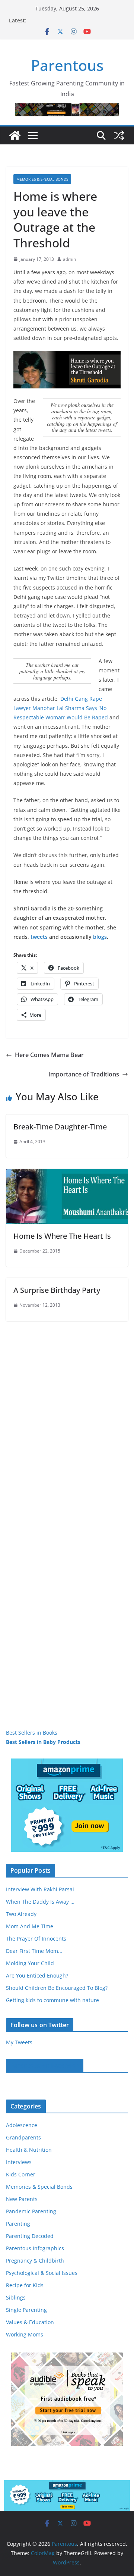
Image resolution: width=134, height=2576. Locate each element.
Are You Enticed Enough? (37, 1975)
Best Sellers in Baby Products (43, 1742)
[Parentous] (15, 135)
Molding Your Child (30, 1963)
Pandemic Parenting (31, 2211)
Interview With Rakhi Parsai (40, 1889)
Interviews (19, 2162)
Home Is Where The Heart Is (62, 1236)
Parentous (67, 65)
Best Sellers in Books (32, 1733)
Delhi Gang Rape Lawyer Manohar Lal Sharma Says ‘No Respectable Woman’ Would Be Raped (61, 708)
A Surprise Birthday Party (57, 1290)
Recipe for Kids (25, 2285)
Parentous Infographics (35, 2248)
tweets (39, 937)
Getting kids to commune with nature (52, 2000)
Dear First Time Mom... (34, 1951)
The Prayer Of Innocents (36, 1939)
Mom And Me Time (30, 1926)
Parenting (18, 2224)
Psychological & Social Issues (42, 2273)
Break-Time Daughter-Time (60, 1127)
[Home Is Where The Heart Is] (67, 1174)
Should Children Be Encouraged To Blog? (57, 1988)
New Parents (22, 2199)
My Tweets (19, 2042)
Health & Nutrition (29, 2150)
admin (69, 259)
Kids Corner (21, 2174)
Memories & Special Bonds (42, 179)
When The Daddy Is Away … (40, 1902)
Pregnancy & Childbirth (35, 2261)
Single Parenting (26, 2310)
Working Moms (25, 2334)
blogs (100, 937)
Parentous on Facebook (45, 2066)
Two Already (21, 1914)
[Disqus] (67, 1414)
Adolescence (22, 2125)
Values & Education (30, 2322)
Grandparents (23, 2137)
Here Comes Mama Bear (49, 1055)
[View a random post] (119, 135)
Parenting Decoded (30, 2236)
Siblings (16, 2297)
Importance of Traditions (84, 1074)
